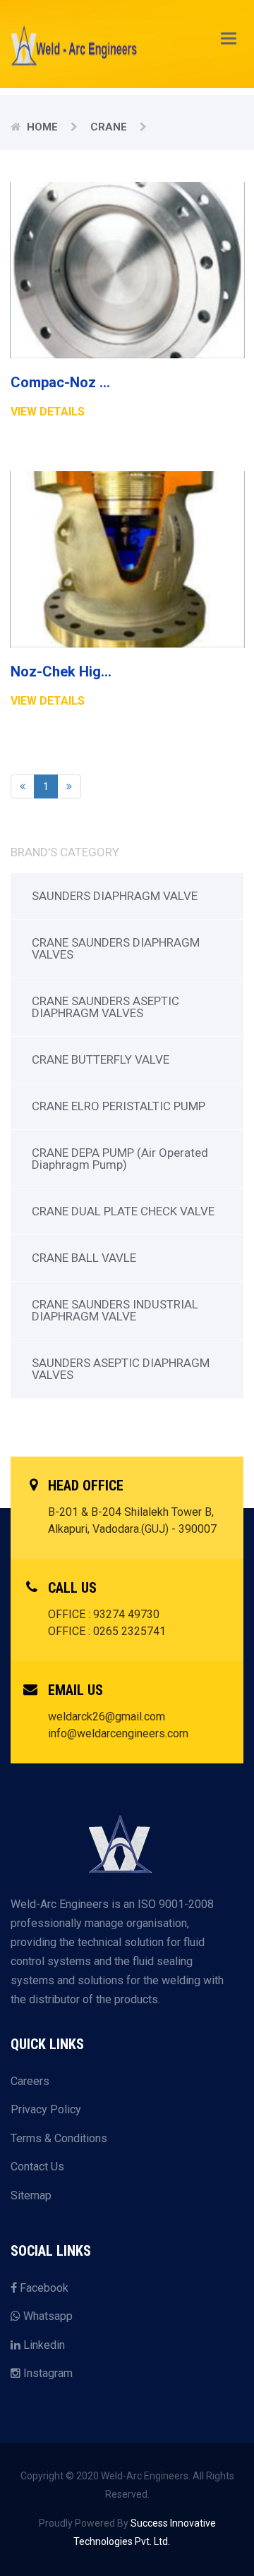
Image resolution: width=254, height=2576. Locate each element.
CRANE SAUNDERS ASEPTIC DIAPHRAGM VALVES (105, 1007)
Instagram (47, 2373)
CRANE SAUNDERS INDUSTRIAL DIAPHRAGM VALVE (115, 1310)
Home (42, 127)
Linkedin (43, 2345)
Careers (30, 2081)
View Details (48, 412)
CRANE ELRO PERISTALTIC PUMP (119, 1106)
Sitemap (31, 2195)
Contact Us (37, 2167)
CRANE (109, 127)
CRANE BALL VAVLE (84, 1258)
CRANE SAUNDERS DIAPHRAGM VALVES (116, 948)
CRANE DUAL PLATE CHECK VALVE (123, 1211)
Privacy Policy (46, 2109)
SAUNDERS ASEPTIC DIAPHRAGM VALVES (121, 1369)
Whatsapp (47, 2316)
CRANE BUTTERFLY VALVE (101, 1059)
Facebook (43, 2288)
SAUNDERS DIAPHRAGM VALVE (115, 896)
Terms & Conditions (59, 2138)
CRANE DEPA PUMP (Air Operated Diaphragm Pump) (120, 1159)
